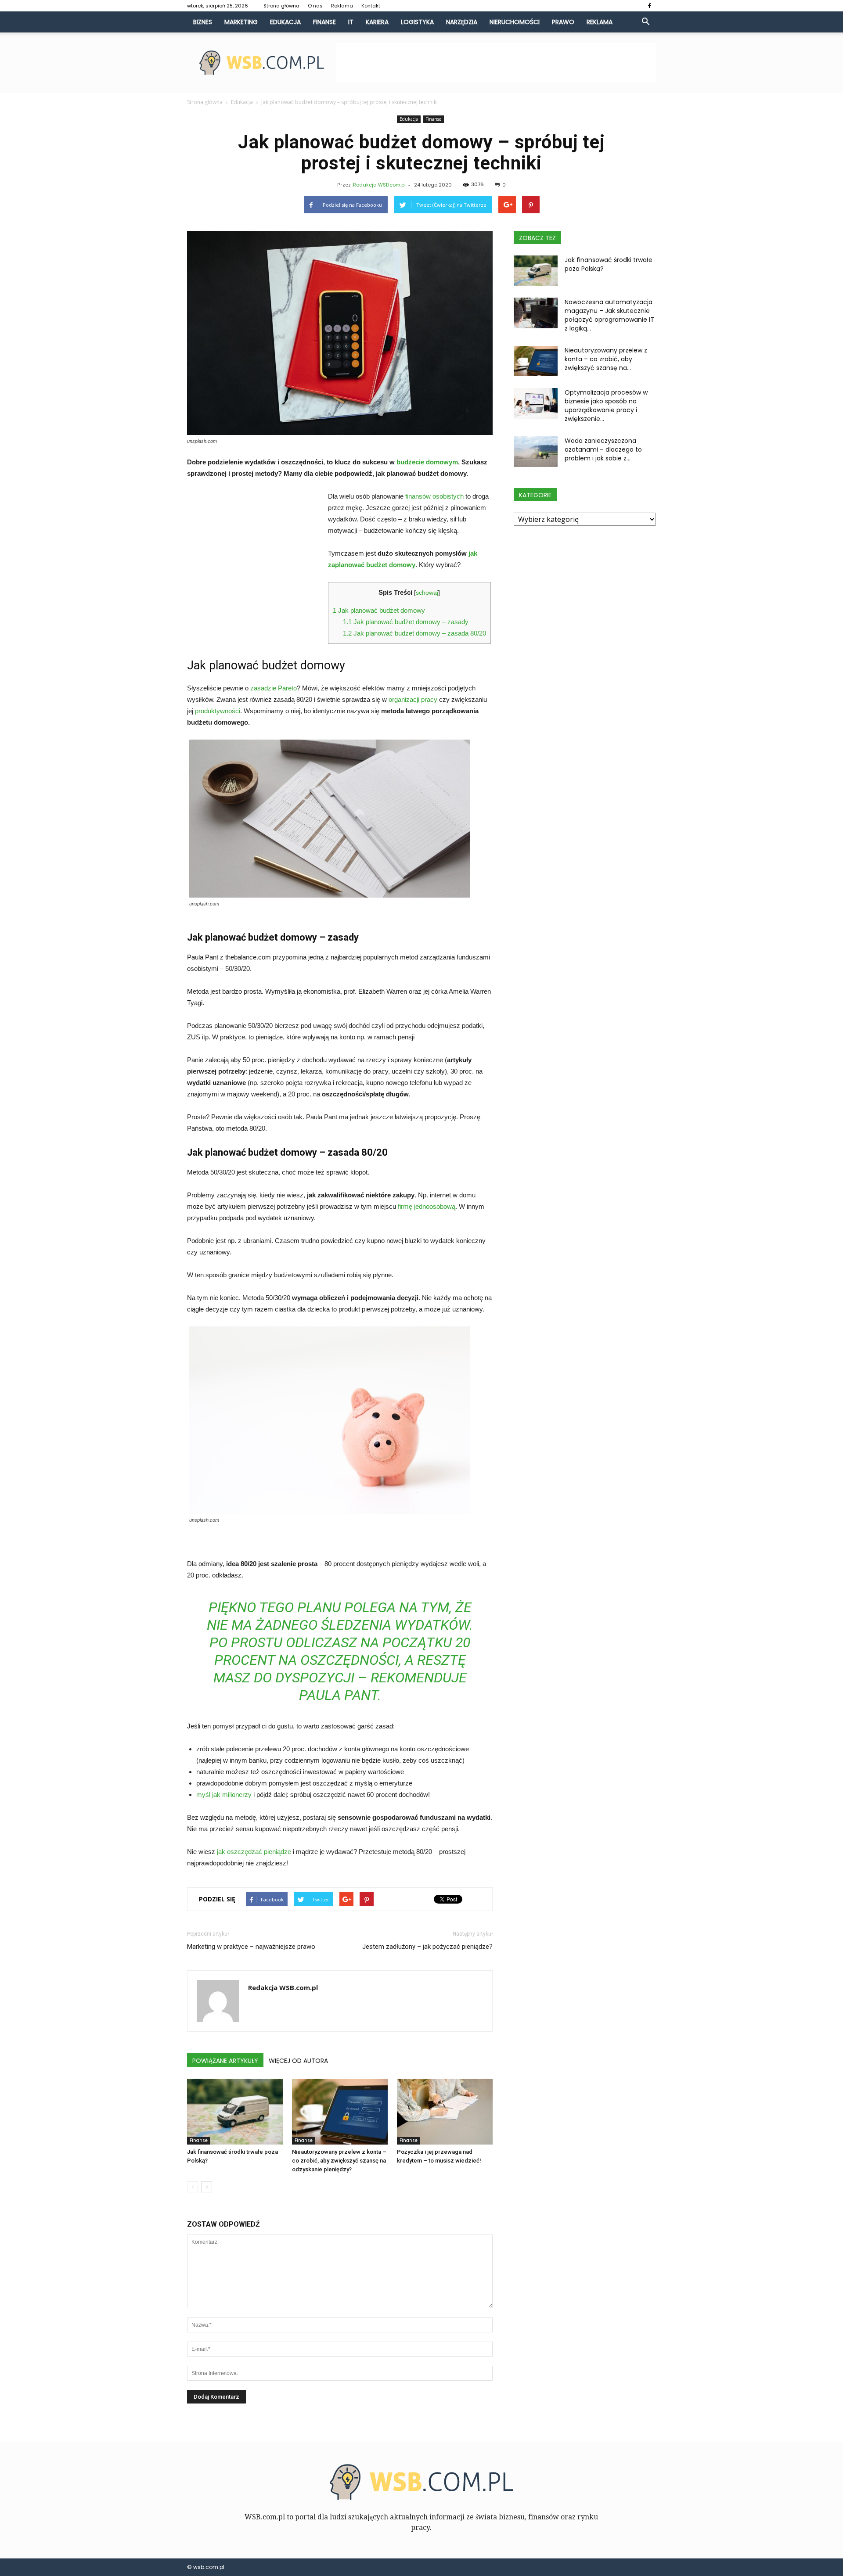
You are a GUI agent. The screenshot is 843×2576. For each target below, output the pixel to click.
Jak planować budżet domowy (379, 610)
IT (351, 22)
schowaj (427, 593)
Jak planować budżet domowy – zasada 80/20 (414, 633)
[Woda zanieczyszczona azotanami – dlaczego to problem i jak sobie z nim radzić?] (536, 452)
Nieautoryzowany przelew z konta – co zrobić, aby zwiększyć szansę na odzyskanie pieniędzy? (339, 2161)
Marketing (241, 22)
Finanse (324, 22)
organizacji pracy (413, 699)
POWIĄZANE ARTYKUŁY (225, 2061)
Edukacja (285, 22)
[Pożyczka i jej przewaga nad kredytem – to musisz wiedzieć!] (445, 2112)
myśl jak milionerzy (224, 1795)
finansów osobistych (434, 496)
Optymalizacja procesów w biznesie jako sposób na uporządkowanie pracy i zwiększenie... (606, 406)
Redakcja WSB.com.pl (379, 185)
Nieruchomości (515, 22)
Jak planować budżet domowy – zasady (406, 622)
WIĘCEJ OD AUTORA (298, 2061)
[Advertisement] (496, 63)
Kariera (377, 22)
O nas (315, 6)
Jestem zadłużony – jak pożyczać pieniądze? (427, 1947)
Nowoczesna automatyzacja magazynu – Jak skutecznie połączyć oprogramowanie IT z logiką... (609, 315)
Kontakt (371, 6)
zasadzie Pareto (274, 688)
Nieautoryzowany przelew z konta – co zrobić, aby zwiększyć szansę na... (606, 359)
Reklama (342, 6)
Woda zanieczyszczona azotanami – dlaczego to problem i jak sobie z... (603, 449)
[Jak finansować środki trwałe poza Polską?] (235, 2112)
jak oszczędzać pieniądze (254, 1852)
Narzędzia (462, 22)
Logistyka (417, 22)
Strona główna (281, 6)
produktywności (218, 711)
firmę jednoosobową (427, 1206)
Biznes (203, 22)
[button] (645, 22)
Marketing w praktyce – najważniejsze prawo (251, 1947)
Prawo (563, 22)
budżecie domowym (427, 462)
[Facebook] (649, 6)
